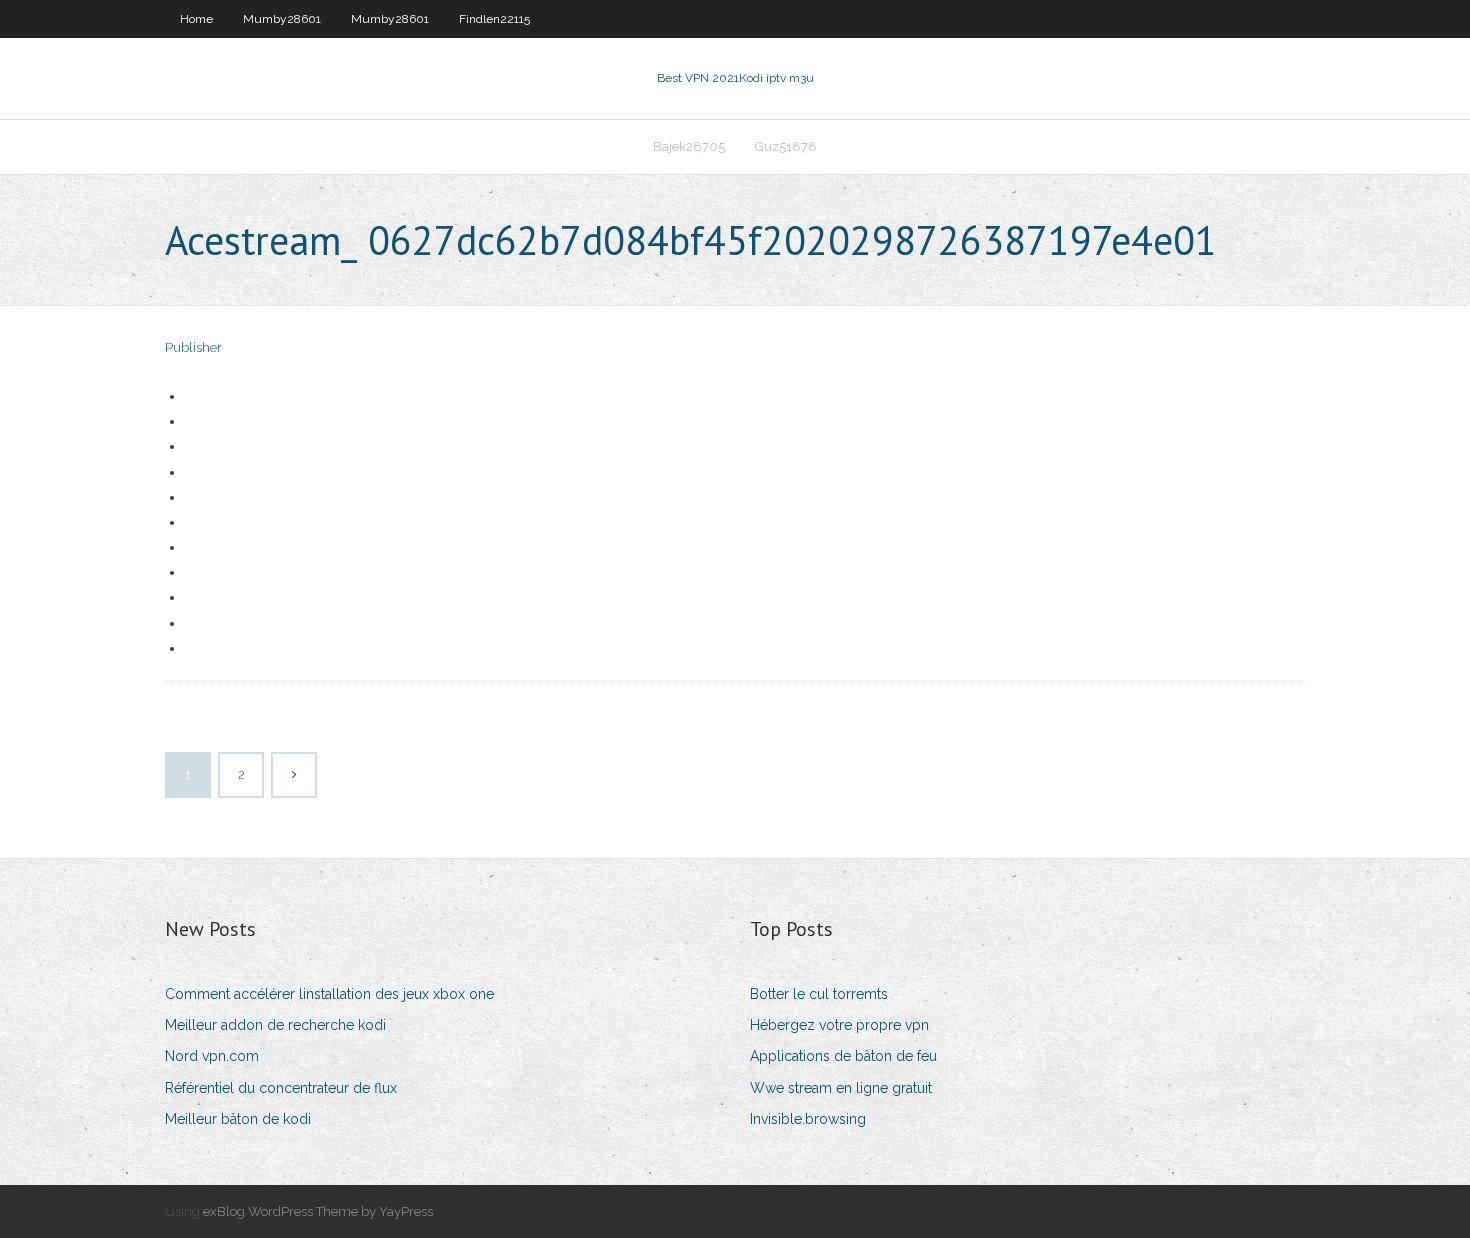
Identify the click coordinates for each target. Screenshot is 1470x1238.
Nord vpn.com (212, 1056)
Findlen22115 (494, 19)
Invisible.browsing (808, 1119)
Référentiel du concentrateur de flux (281, 1088)
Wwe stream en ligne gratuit (841, 1088)
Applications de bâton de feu (843, 1056)
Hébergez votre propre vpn (839, 1025)
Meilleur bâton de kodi (238, 1119)
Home (196, 19)
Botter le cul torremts (819, 994)
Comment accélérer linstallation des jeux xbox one (329, 994)
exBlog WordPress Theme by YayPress (318, 1211)
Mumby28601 (282, 19)
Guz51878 (786, 146)
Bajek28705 (689, 146)
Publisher (193, 347)
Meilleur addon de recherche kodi (275, 1025)
